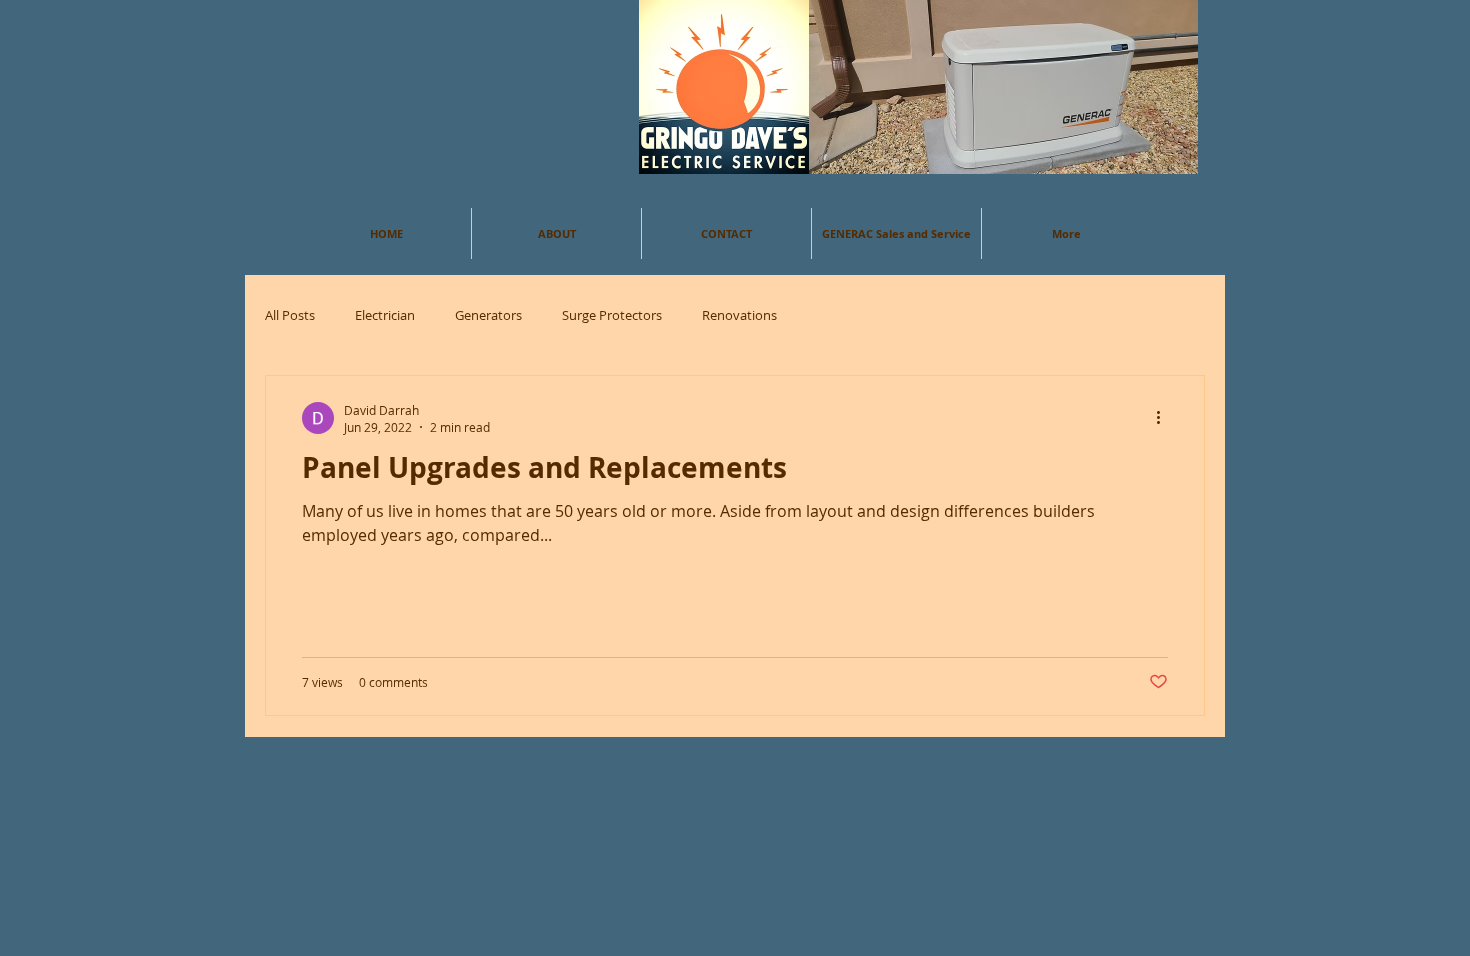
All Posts (290, 315)
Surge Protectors (612, 315)
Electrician (385, 315)
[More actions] (1165, 418)
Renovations (739, 315)
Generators (488, 315)
